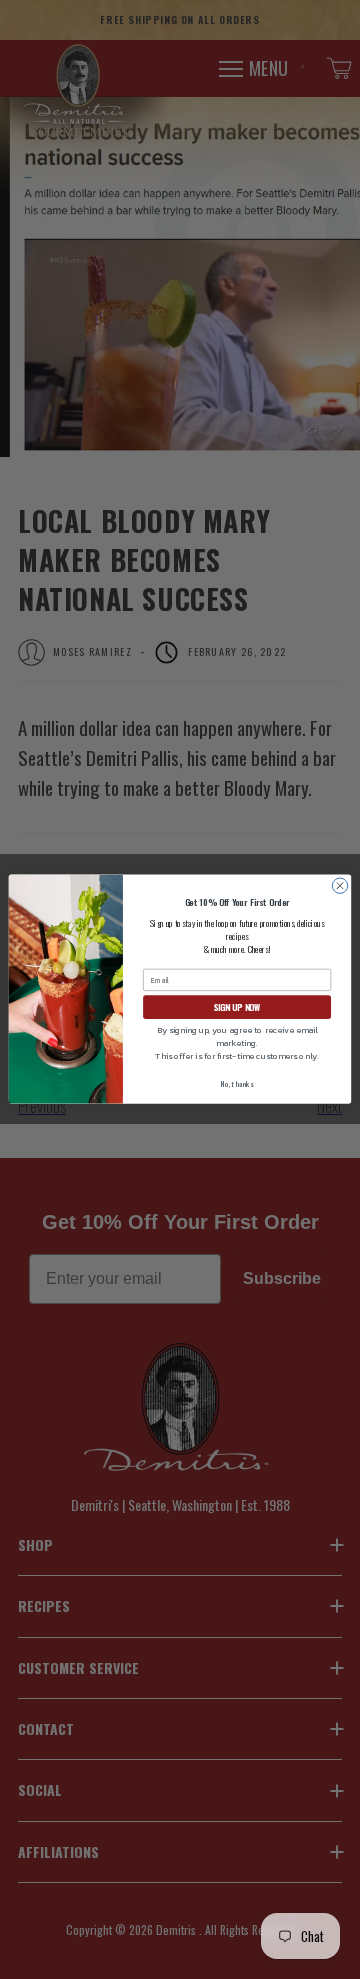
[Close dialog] (339, 885)
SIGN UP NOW (237, 1007)
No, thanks (236, 1085)
